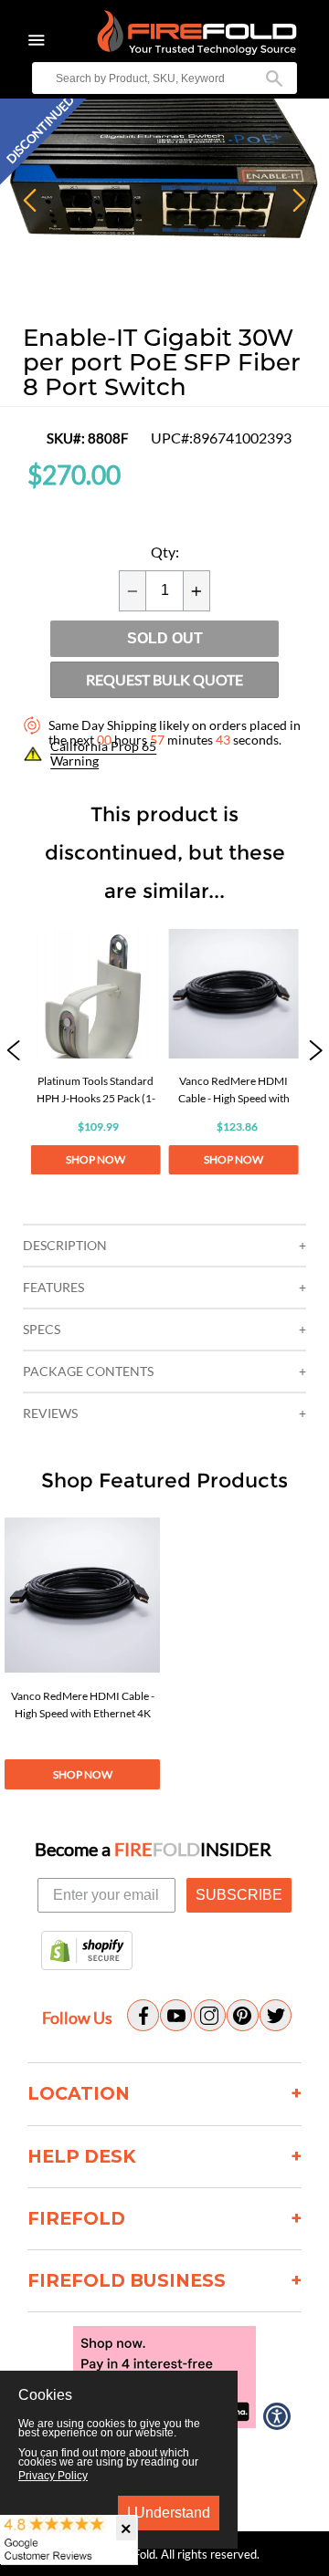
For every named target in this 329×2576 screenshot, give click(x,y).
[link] (96, 1052)
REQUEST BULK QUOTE (164, 679)
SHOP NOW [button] (96, 1159)
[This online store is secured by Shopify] (87, 1952)
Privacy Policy (53, 2476)
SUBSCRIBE (239, 1895)
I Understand (169, 2513)
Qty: (165, 552)
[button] (13, 1052)
